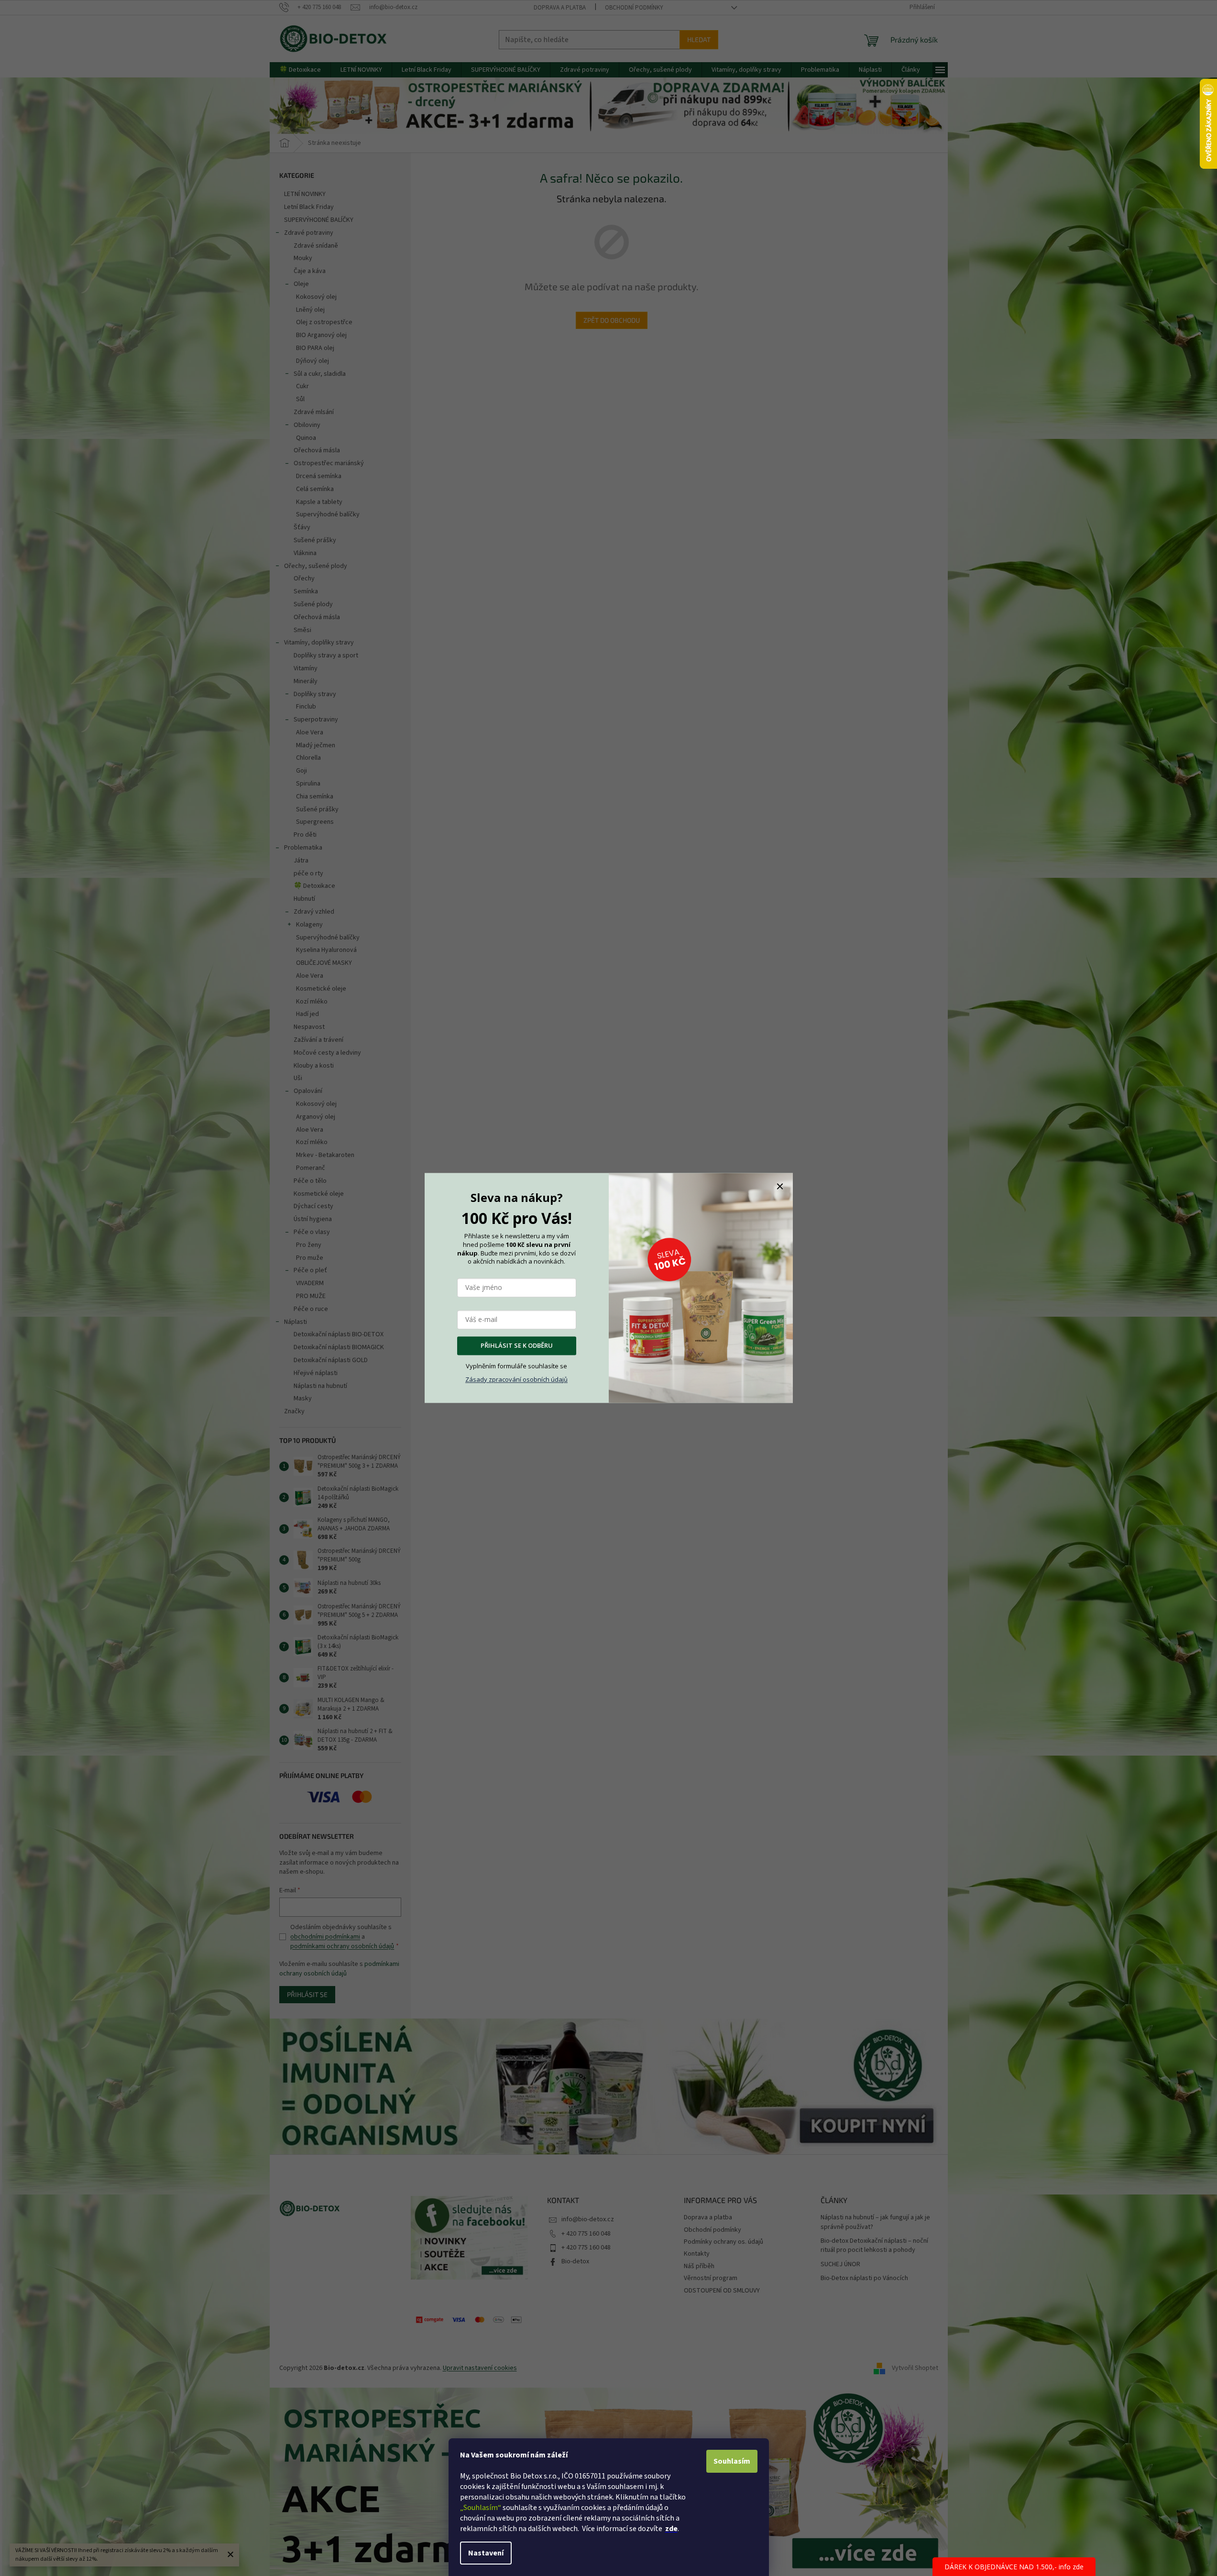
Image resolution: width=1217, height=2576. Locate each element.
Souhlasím (732, 2461)
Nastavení (486, 2553)
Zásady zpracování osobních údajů (516, 1379)
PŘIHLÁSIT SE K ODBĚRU (517, 1346)
